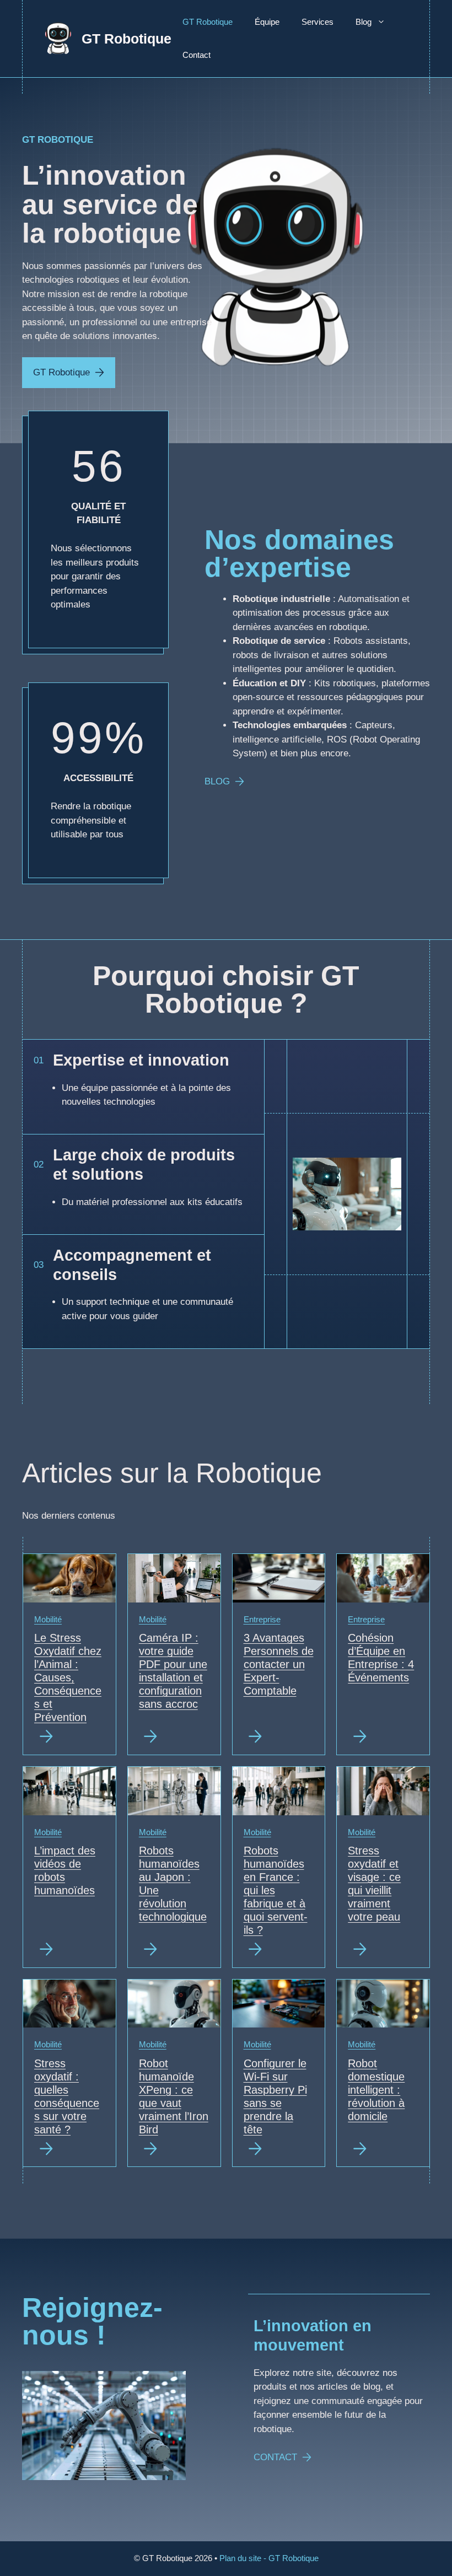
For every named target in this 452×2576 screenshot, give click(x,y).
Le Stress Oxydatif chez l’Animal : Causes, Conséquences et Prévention (68, 1677)
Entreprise (262, 1619)
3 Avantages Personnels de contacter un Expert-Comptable (279, 1664)
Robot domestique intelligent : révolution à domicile (376, 2090)
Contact (197, 55)
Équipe (267, 22)
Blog (364, 22)
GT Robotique (127, 39)
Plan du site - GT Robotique (269, 2558)
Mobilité (48, 1619)
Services (318, 22)
